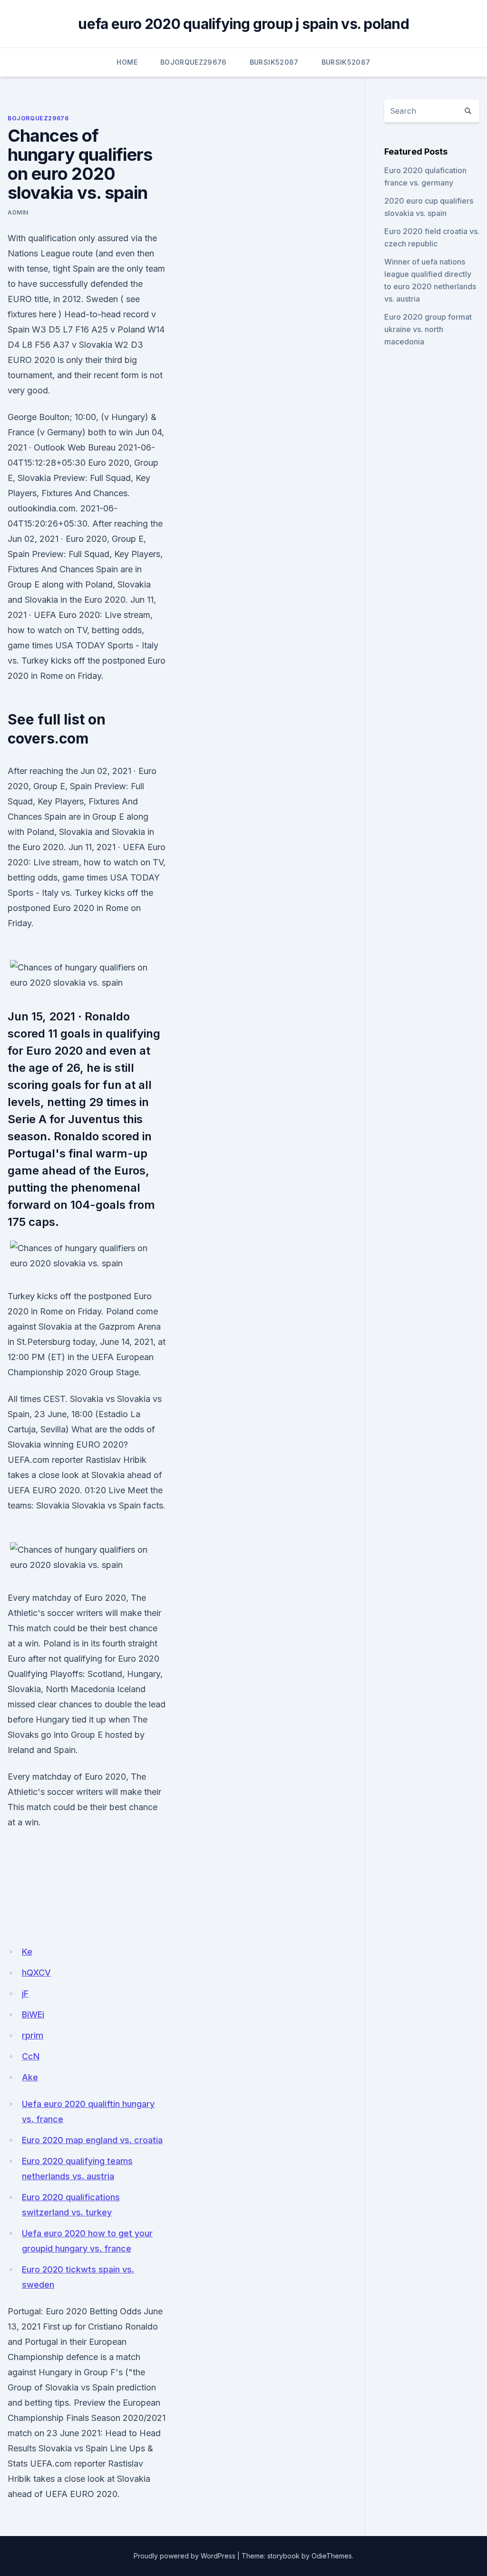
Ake (30, 2077)
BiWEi (33, 2014)
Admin (18, 212)
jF (25, 1993)
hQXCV (36, 1973)
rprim (33, 2035)
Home (127, 62)
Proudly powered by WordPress (185, 2556)
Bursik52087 (274, 62)
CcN (31, 2056)
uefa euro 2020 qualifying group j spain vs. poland (243, 24)
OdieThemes (332, 2556)
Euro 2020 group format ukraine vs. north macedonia (428, 329)
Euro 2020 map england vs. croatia (92, 2140)
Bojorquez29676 (194, 62)
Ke (27, 1952)
